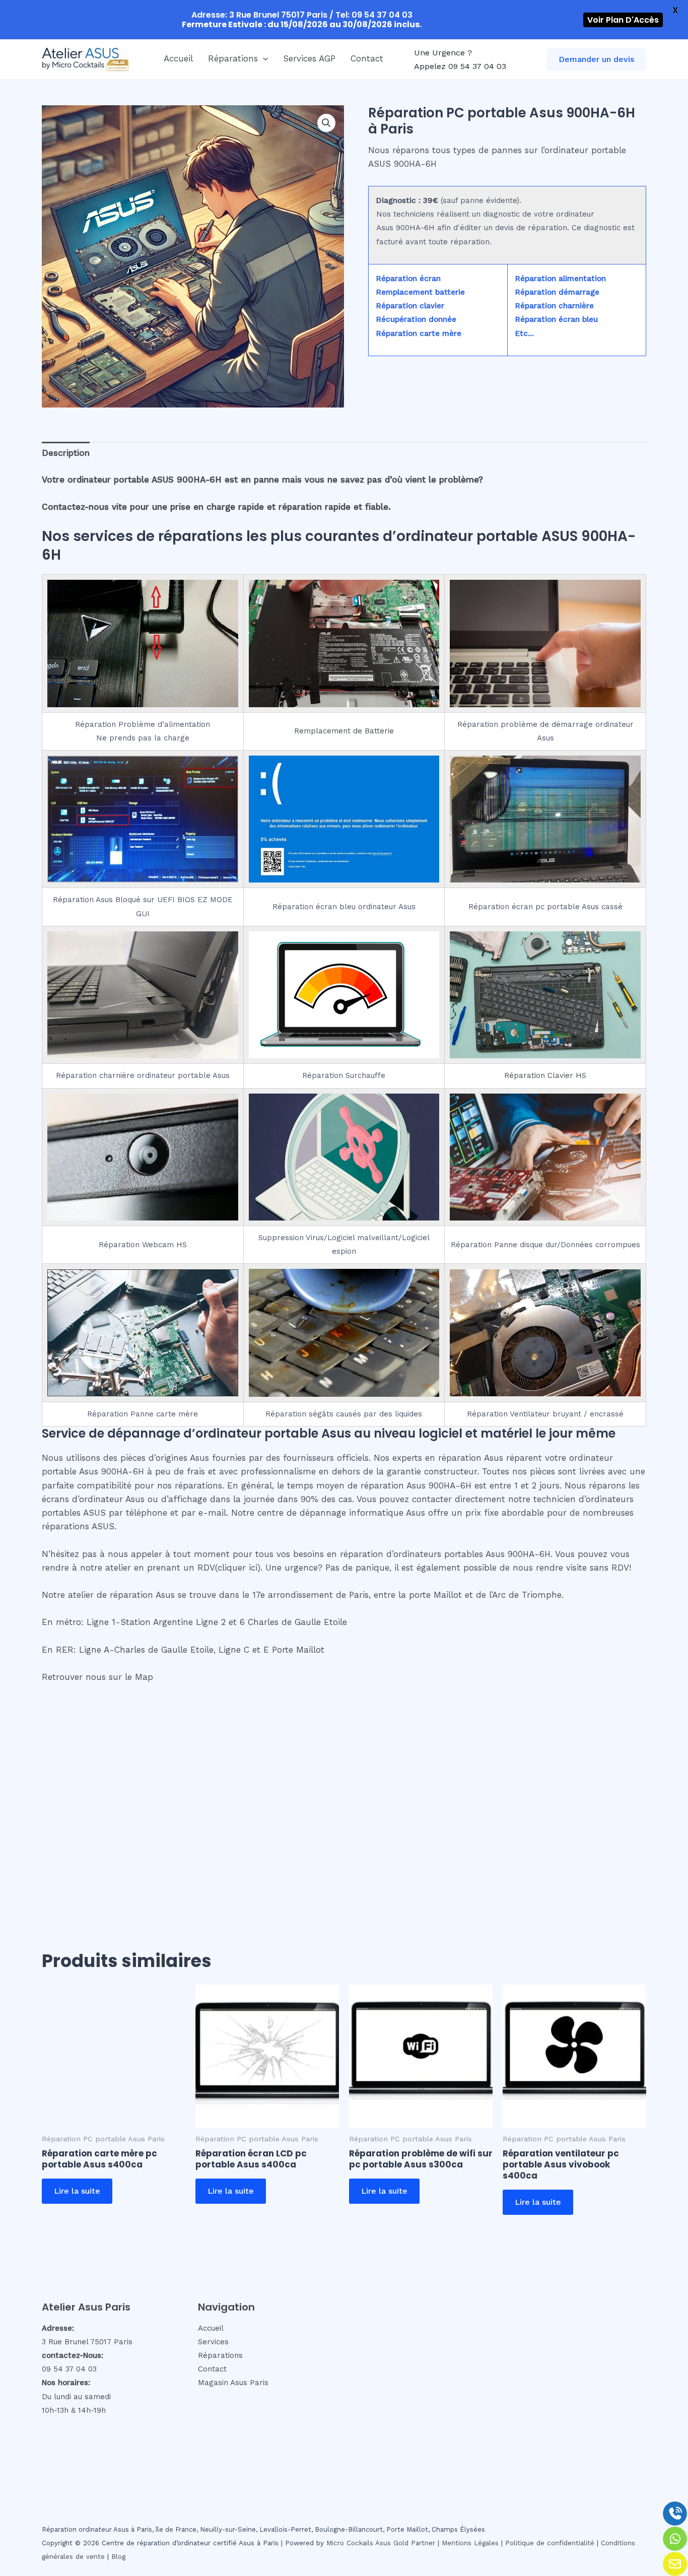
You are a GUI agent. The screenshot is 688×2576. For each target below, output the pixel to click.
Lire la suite (77, 2191)
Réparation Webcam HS (143, 1245)
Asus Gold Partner (405, 2543)
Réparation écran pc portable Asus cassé (545, 907)
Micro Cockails (350, 2543)
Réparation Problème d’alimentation (143, 724)
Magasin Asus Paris (233, 2383)
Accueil (178, 58)
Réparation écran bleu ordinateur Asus (344, 907)
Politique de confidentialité (550, 2543)
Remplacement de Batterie (344, 731)
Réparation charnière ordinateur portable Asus (143, 1075)
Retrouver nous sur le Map (97, 1677)
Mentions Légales (470, 2543)
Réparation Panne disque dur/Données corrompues (545, 1245)
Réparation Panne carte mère (143, 1414)
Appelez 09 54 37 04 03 (460, 66)
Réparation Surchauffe (344, 1075)
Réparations (233, 58)
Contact (367, 58)
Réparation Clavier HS (545, 1075)
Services (213, 2342)
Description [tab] (66, 453)
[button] (263, 58)
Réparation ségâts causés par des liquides (344, 1414)
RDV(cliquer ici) (229, 1568)
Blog (118, 2557)
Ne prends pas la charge (143, 738)
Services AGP (309, 58)
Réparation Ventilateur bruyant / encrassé (545, 1414)
